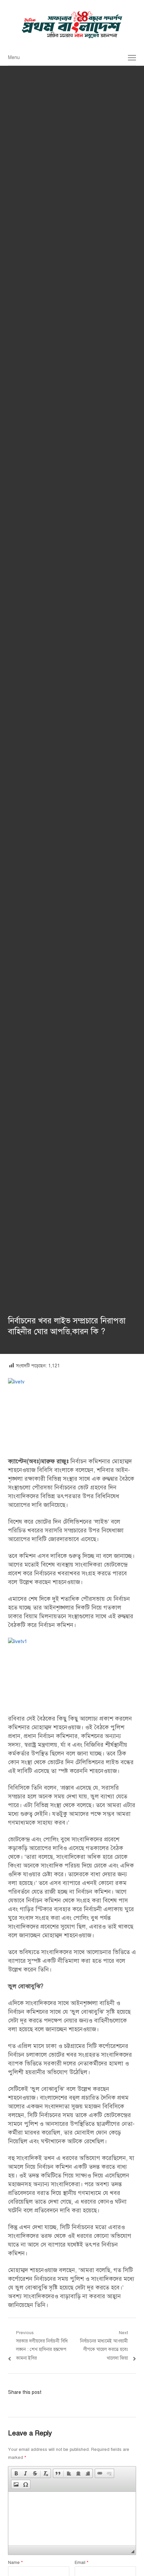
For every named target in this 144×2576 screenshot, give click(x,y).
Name (15, 2563)
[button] (16, 2473)
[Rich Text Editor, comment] (72, 2519)
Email (82, 2563)
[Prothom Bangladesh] (72, 25)
